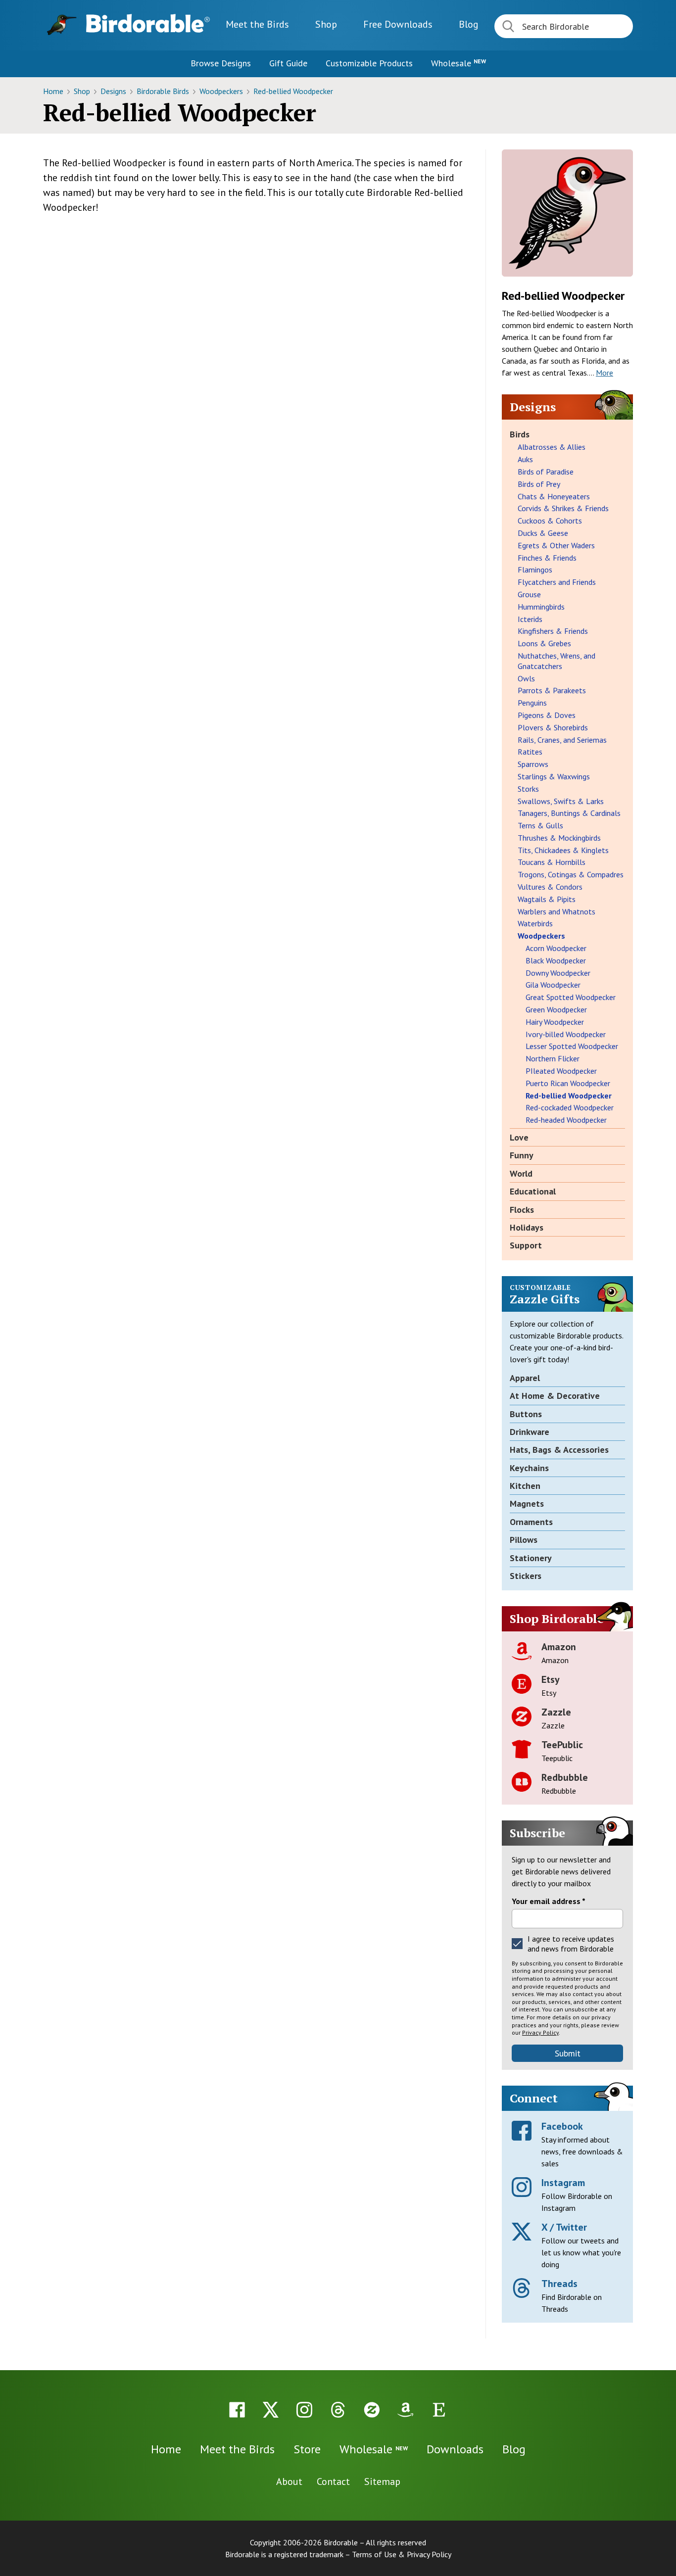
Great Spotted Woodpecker (571, 997)
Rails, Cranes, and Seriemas (562, 740)
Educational (533, 1191)
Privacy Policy (540, 2032)
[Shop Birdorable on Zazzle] (372, 2410)
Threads (559, 2284)
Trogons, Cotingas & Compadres (571, 874)
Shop (326, 24)
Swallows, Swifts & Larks (561, 801)
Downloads (398, 24)
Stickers (526, 1576)
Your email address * (549, 1901)
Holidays (527, 1227)
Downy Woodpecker (558, 973)
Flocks (522, 1210)
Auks (525, 459)
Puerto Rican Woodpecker (568, 1083)
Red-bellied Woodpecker (293, 91)
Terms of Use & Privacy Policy (402, 2554)
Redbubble (565, 1777)
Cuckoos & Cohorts (550, 521)
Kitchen (525, 1486)
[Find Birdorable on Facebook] (237, 2410)
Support (526, 1245)
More (604, 373)
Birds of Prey (539, 484)
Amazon (559, 1647)
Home (54, 91)
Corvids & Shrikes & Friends (563, 508)
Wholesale (459, 63)
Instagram (563, 2183)
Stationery (531, 1558)
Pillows (524, 1540)
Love (519, 1137)
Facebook (562, 2126)
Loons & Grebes (544, 643)
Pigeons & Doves (547, 715)
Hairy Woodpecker (555, 1022)
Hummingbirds (541, 607)
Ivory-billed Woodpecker (566, 1034)
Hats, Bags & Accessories (559, 1450)
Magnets (527, 1503)
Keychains (529, 1468)
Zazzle (556, 1712)
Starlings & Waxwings (554, 776)
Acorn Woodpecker (556, 948)
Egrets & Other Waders (556, 545)
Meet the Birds (257, 24)
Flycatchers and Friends (557, 582)
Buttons (526, 1414)
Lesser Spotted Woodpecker (572, 1046)
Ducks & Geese (543, 533)
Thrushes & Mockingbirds (559, 838)
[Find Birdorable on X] (271, 2410)
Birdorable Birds (164, 91)
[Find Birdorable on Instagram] (304, 2410)
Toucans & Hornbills (552, 862)
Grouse (529, 594)
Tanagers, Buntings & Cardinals (569, 813)
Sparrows (533, 764)
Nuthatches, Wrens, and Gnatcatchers (556, 661)
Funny (522, 1155)
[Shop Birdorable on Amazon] (405, 2410)
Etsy (551, 1679)
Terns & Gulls (540, 825)
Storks (528, 789)
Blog (469, 24)
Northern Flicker (553, 1058)
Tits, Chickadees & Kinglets (563, 850)
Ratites (530, 752)
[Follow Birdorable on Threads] (338, 2410)
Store (307, 2449)
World (521, 1173)
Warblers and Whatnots (556, 911)
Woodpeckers (222, 91)
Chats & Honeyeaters (554, 496)
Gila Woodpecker (553, 985)
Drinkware (530, 1432)
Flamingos (535, 570)
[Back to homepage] (148, 23)
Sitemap (382, 2481)
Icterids (530, 619)
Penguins (532, 703)
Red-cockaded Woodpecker (570, 1107)
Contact (333, 2481)
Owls (526, 678)
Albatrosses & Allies (552, 447)
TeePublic (562, 1745)
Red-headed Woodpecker (566, 1120)
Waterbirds (535, 923)
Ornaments (531, 1522)
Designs (114, 91)
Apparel (525, 1378)
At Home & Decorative (555, 1396)
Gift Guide (288, 63)
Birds (520, 434)
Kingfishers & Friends (553, 631)
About (289, 2481)
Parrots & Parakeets (552, 690)
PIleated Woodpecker (561, 1071)
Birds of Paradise (546, 472)
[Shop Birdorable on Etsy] (439, 2410)
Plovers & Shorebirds (553, 727)
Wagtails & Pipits (547, 899)
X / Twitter (564, 2227)
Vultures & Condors (550, 887)
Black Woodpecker (556, 960)
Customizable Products (369, 63)
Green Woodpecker (556, 1009)
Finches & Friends (547, 558)
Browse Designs (221, 63)
